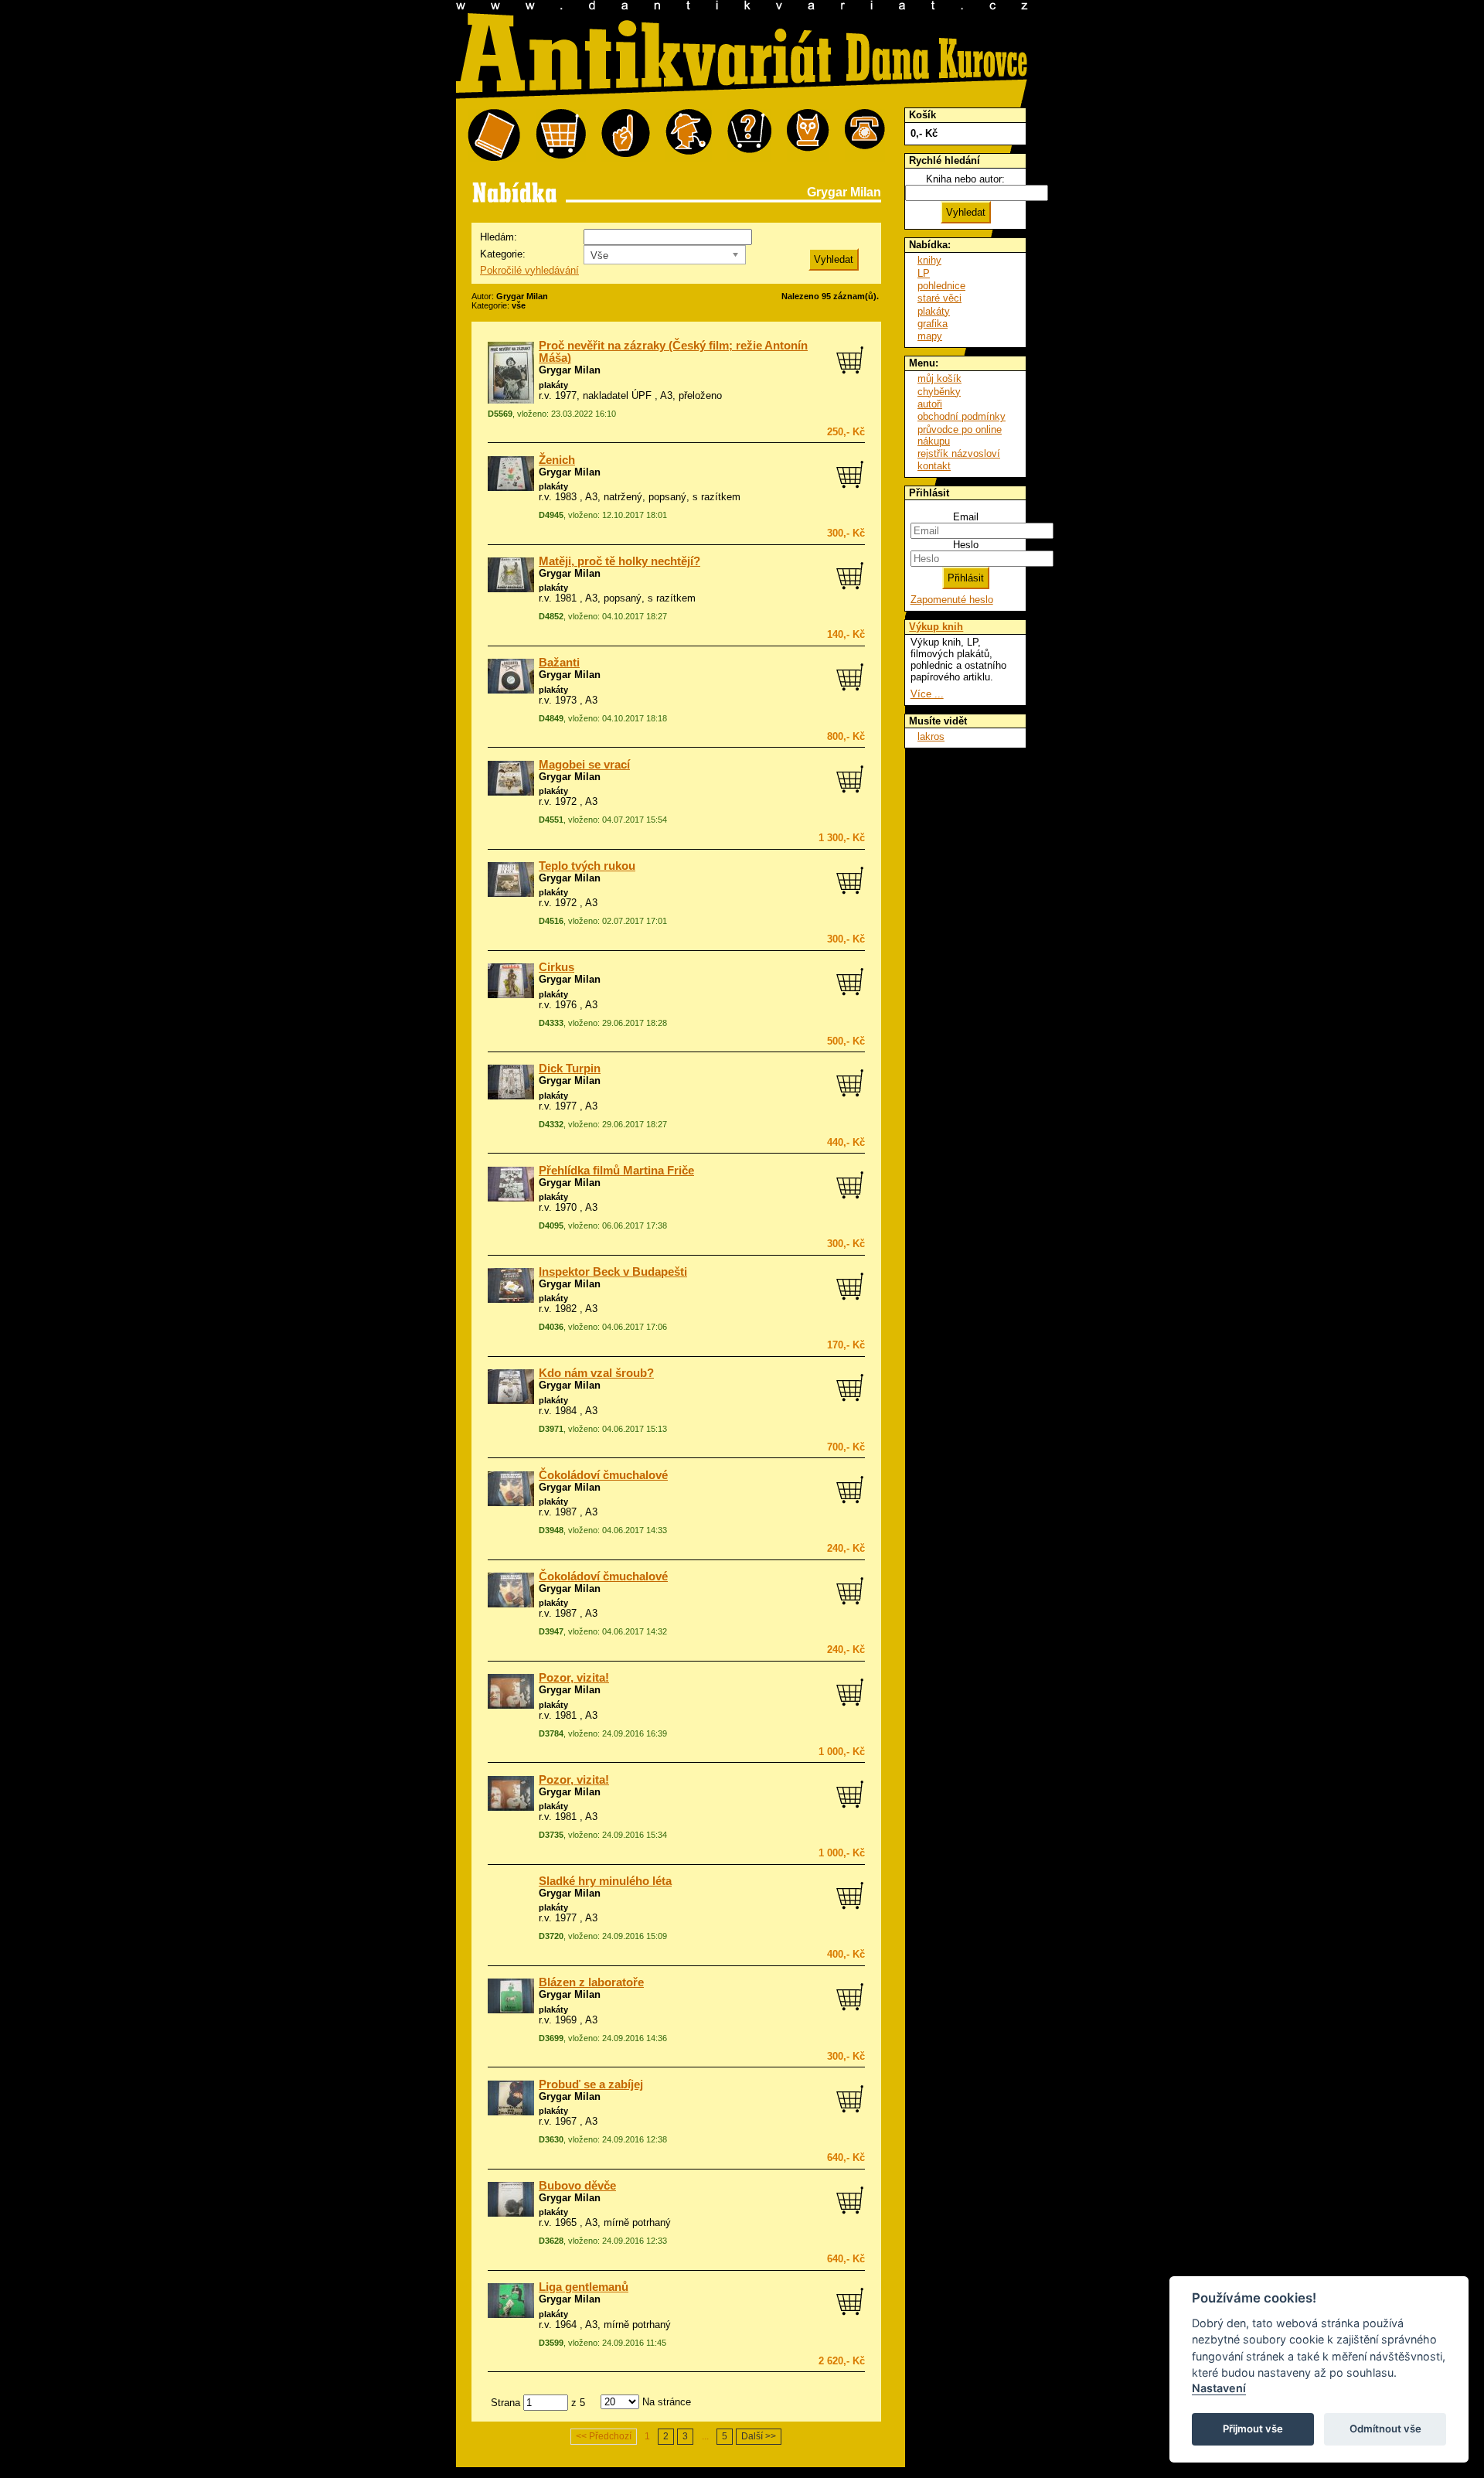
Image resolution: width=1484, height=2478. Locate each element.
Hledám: (499, 237)
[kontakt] (865, 136)
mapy (930, 336)
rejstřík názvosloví (959, 453)
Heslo (966, 545)
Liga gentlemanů (584, 2287)
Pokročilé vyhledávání (529, 270)
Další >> (759, 2436)
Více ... (927, 694)
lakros (931, 736)
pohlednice (941, 286)
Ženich (557, 460)
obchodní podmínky (962, 416)
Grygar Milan (570, 370)
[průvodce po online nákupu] (749, 136)
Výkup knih (936, 627)
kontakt (934, 466)
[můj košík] (561, 136)
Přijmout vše (1253, 2429)
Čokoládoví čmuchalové (603, 1475)
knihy (929, 260)
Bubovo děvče (577, 2186)
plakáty (553, 385)
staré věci (939, 298)
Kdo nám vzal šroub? (596, 1373)
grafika (933, 324)
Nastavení (1219, 2388)
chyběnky (939, 392)
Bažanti (559, 663)
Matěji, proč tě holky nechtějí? (619, 561)
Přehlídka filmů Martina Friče (616, 1171)
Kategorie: (503, 254)
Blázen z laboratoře (591, 1982)
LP (924, 273)
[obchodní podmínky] (626, 136)
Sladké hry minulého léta (605, 1881)
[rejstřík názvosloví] (808, 136)
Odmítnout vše (1385, 2429)
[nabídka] (494, 136)
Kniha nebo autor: (965, 179)
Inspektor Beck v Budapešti (613, 1272)
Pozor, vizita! (574, 1678)
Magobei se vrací (584, 765)
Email (966, 517)
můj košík (939, 378)
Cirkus (556, 967)
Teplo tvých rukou (587, 866)
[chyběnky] (689, 136)
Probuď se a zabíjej (591, 2084)
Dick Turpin (570, 1069)
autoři (930, 404)
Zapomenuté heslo (952, 600)
